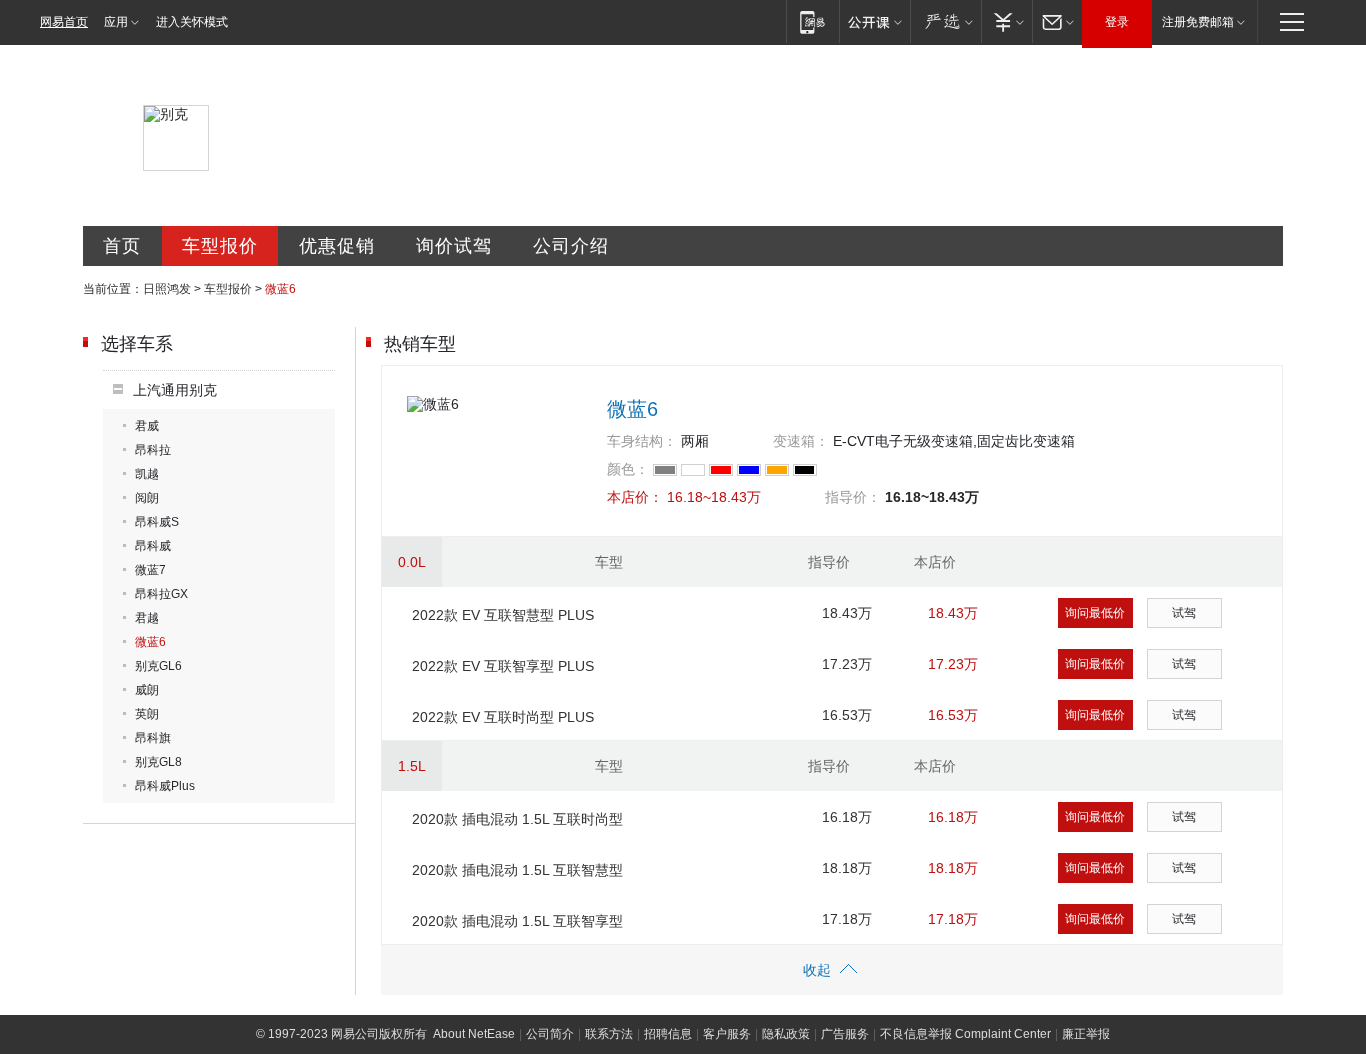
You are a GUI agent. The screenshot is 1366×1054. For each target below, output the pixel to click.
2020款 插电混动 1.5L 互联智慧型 (517, 870)
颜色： (628, 469)
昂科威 (153, 546)
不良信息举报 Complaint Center (965, 1034)
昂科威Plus (165, 786)
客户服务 (727, 1034)
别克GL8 (158, 762)
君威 (147, 426)
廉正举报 (1086, 1034)
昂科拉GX (161, 594)
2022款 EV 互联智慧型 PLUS (503, 615)
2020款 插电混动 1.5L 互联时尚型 (517, 819)
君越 (147, 618)
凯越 (147, 474)
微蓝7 (150, 570)
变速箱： (801, 441)
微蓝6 (150, 642)
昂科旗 (153, 738)
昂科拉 (153, 450)
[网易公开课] (874, 21)
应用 (116, 22)
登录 (1117, 22)
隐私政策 (786, 1034)
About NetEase (474, 1034)
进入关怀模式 (192, 22)
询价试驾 (454, 246)
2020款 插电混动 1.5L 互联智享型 (517, 921)
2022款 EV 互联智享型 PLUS (503, 666)
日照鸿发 (167, 289)
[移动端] (812, 21)
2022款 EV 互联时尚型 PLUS (503, 717)
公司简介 (550, 1034)
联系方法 (609, 1034)
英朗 (147, 714)
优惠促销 (337, 246)
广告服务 (845, 1034)
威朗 (147, 690)
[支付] (1006, 21)
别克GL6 (158, 666)
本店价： (635, 497)
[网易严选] (945, 21)
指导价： (853, 497)
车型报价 (220, 246)
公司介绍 (571, 246)
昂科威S (157, 522)
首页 (122, 246)
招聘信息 (668, 1034)
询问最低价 (1095, 613)
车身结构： (642, 441)
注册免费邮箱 (1198, 22)
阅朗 (147, 498)
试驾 (1184, 613)
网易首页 (64, 22)
